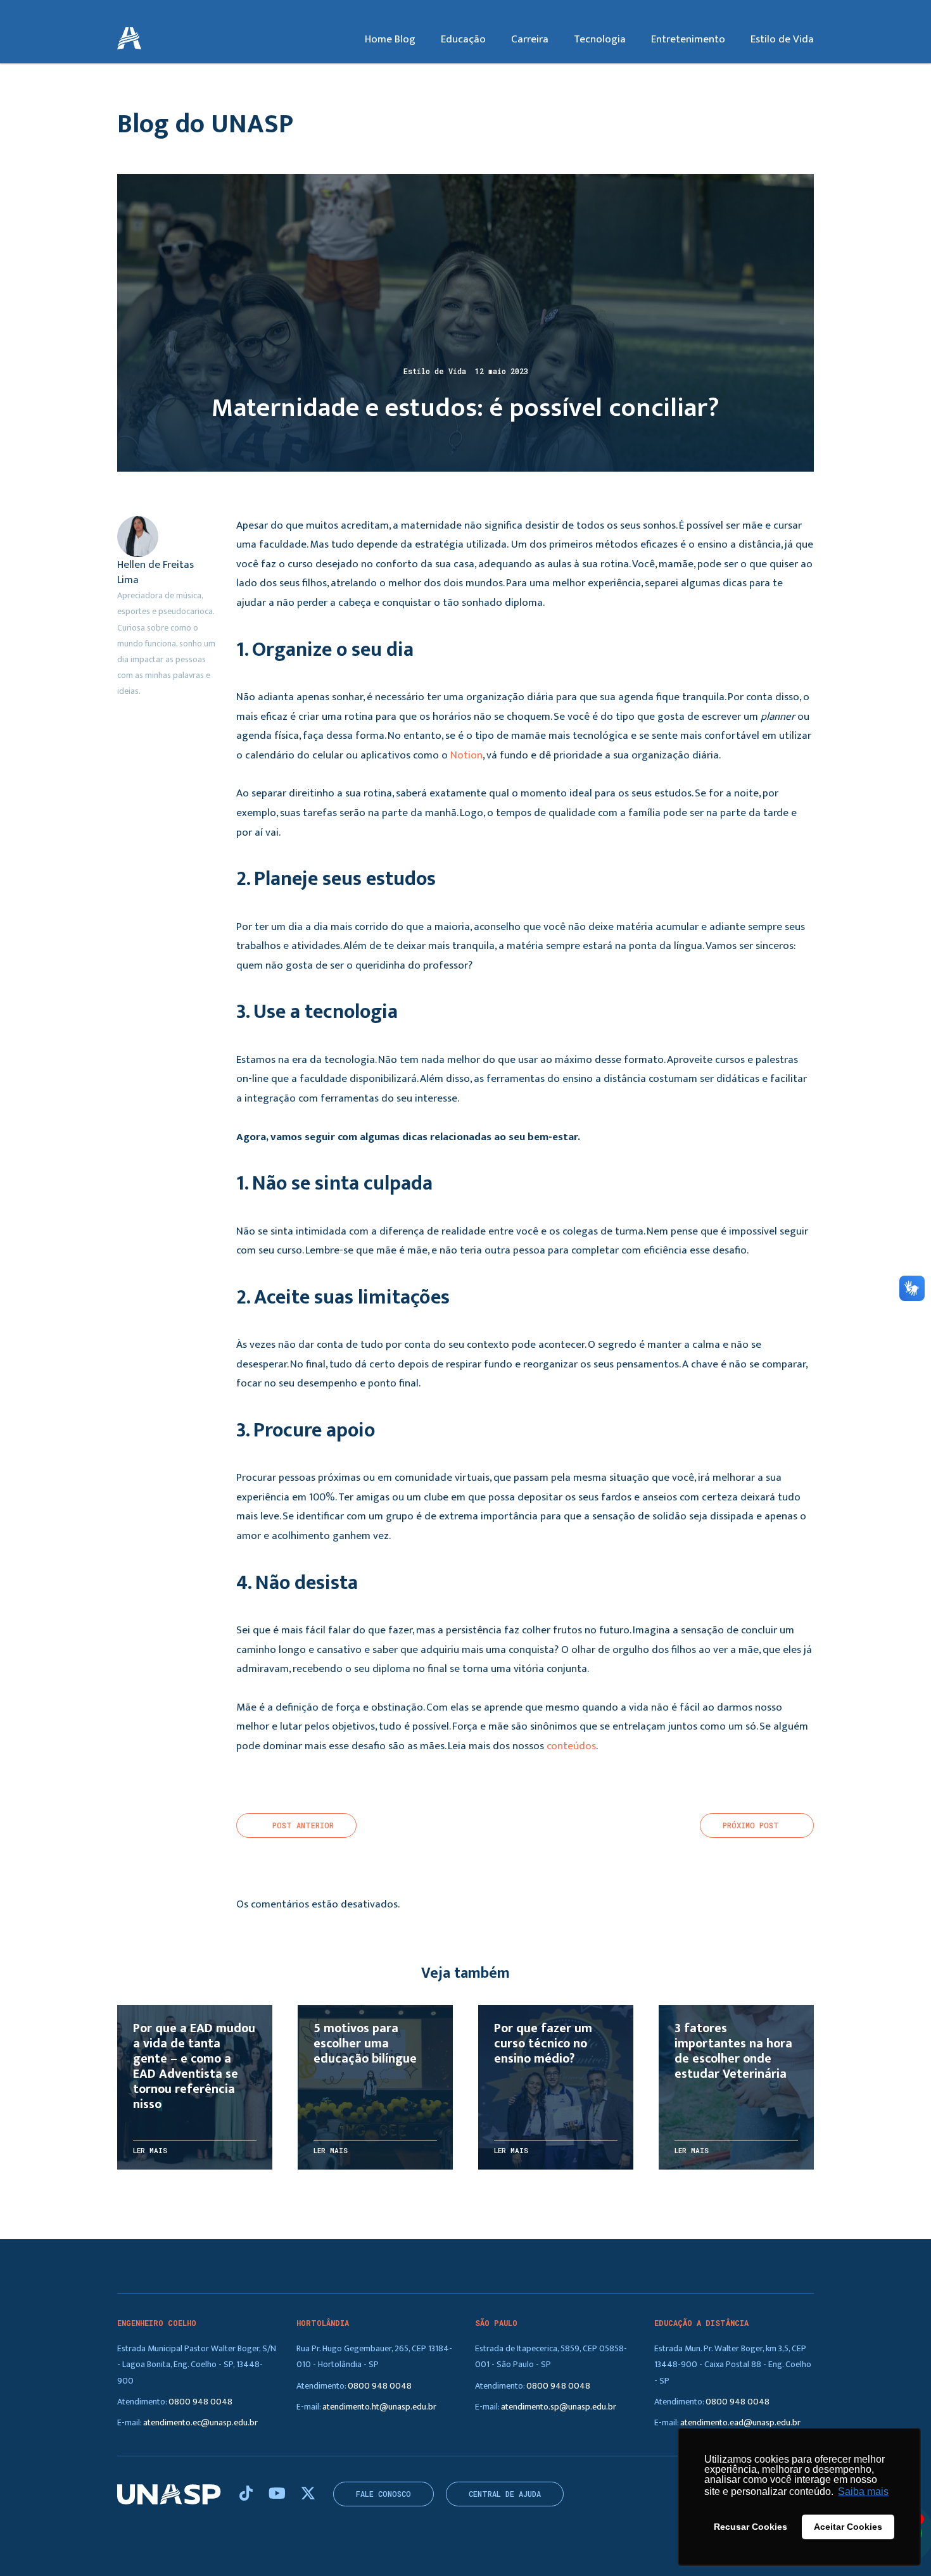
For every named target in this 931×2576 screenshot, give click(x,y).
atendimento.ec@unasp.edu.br (200, 2422)
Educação (463, 39)
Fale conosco (383, 2494)
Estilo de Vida (782, 39)
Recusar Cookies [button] (750, 2527)
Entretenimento (688, 39)
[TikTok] (248, 2494)
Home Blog (390, 39)
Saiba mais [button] (863, 2491)
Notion (466, 755)
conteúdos (571, 1746)
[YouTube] (279, 2494)
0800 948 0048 (200, 2402)
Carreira (530, 39)
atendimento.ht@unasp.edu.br (379, 2407)
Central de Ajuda (505, 2494)
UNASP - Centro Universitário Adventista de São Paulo (129, 39)
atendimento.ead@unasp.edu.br (740, 2422)
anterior (303, 1825)
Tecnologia (600, 39)
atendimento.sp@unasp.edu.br (559, 2407)
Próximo (751, 1825)
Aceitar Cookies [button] (848, 2527)
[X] (308, 2494)
